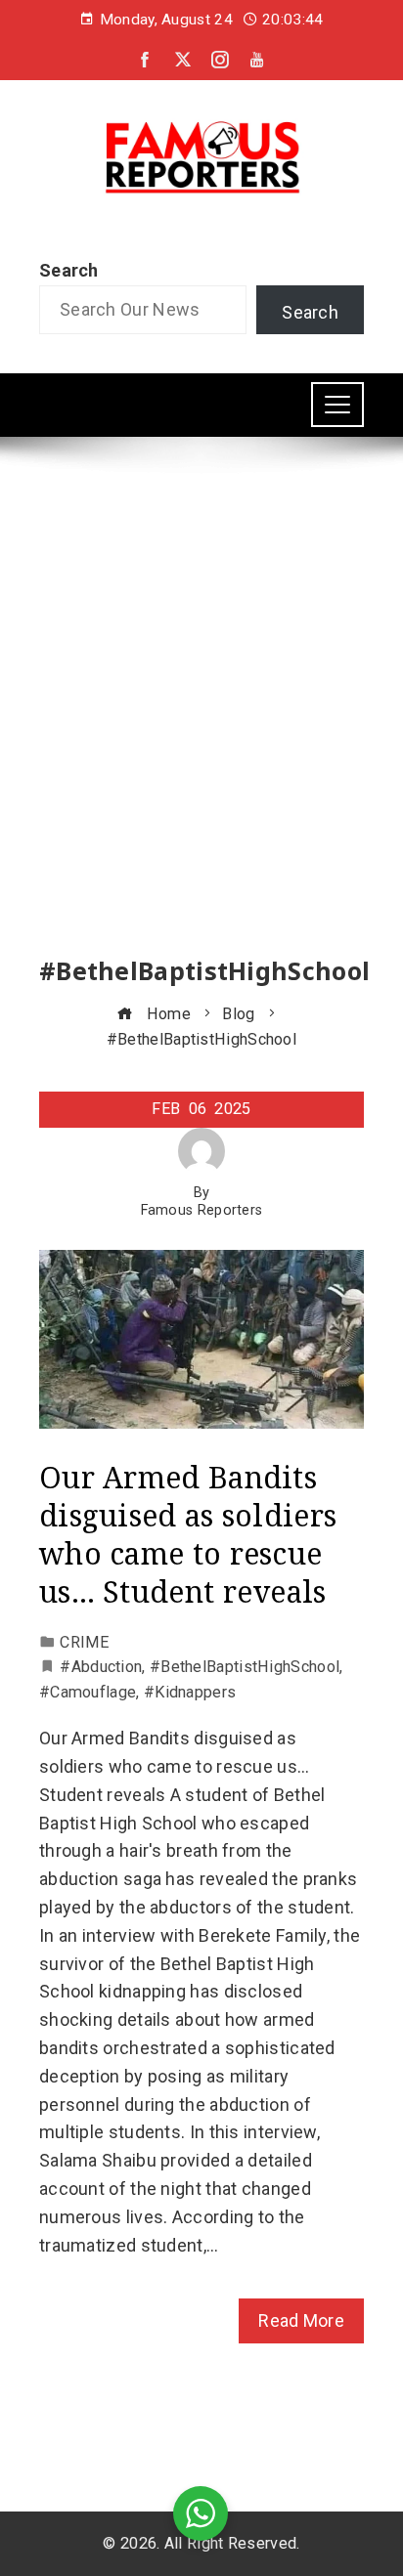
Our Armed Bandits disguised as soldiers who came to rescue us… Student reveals (188, 1534)
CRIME (84, 1642)
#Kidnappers (190, 1692)
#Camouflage (88, 1692)
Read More (301, 2320)
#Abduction (101, 1667)
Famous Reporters (202, 1210)
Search (69, 270)
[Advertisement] (201, 714)
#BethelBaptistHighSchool (245, 1667)
